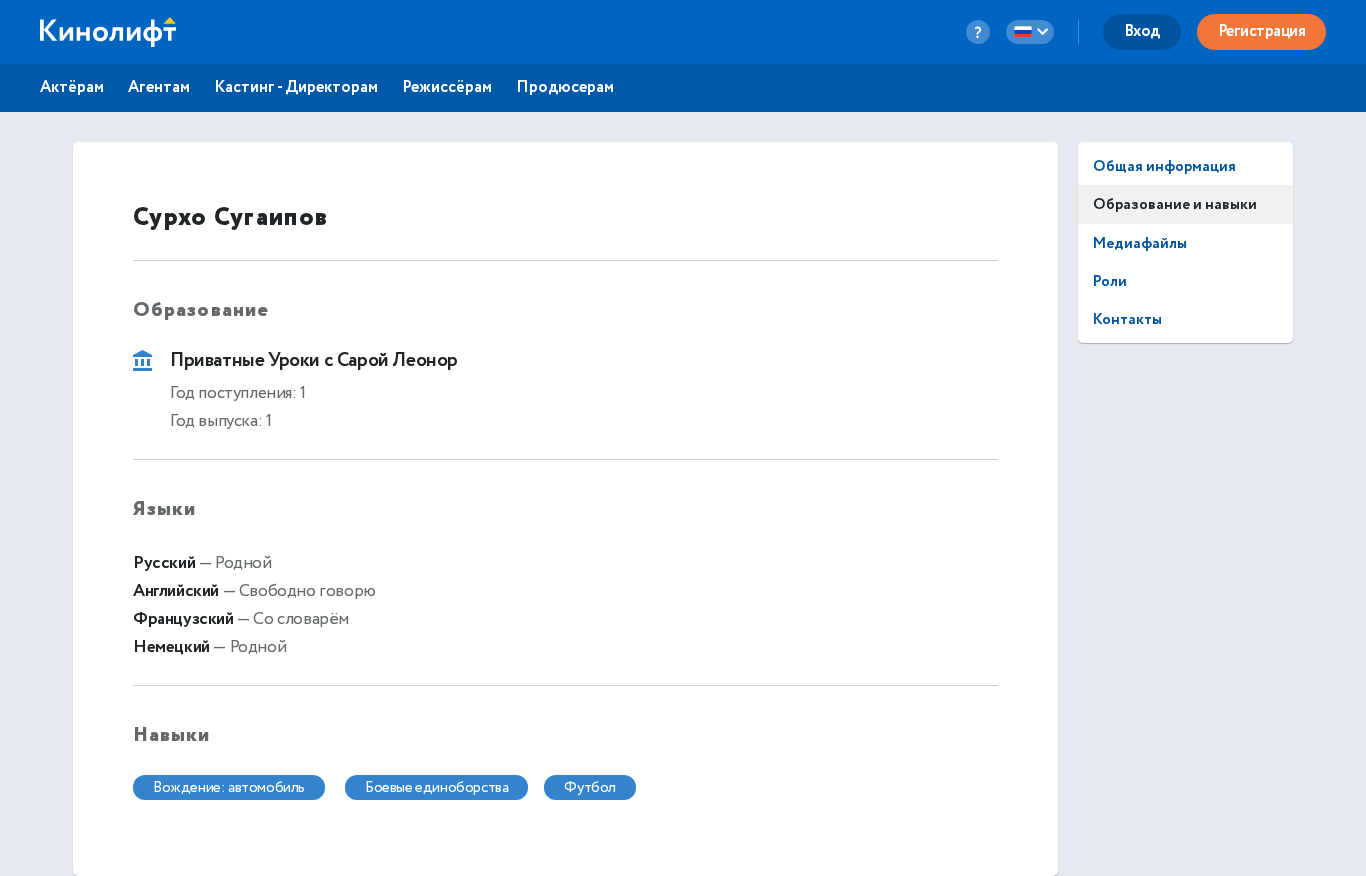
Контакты (1127, 319)
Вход (1142, 31)
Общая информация (1164, 166)
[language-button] (1030, 32)
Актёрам (72, 88)
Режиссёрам (447, 88)
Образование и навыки (1175, 204)
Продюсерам (565, 88)
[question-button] (978, 32)
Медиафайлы (1140, 243)
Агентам (159, 88)
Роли (1110, 281)
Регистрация (1262, 31)
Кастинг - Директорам (296, 88)
